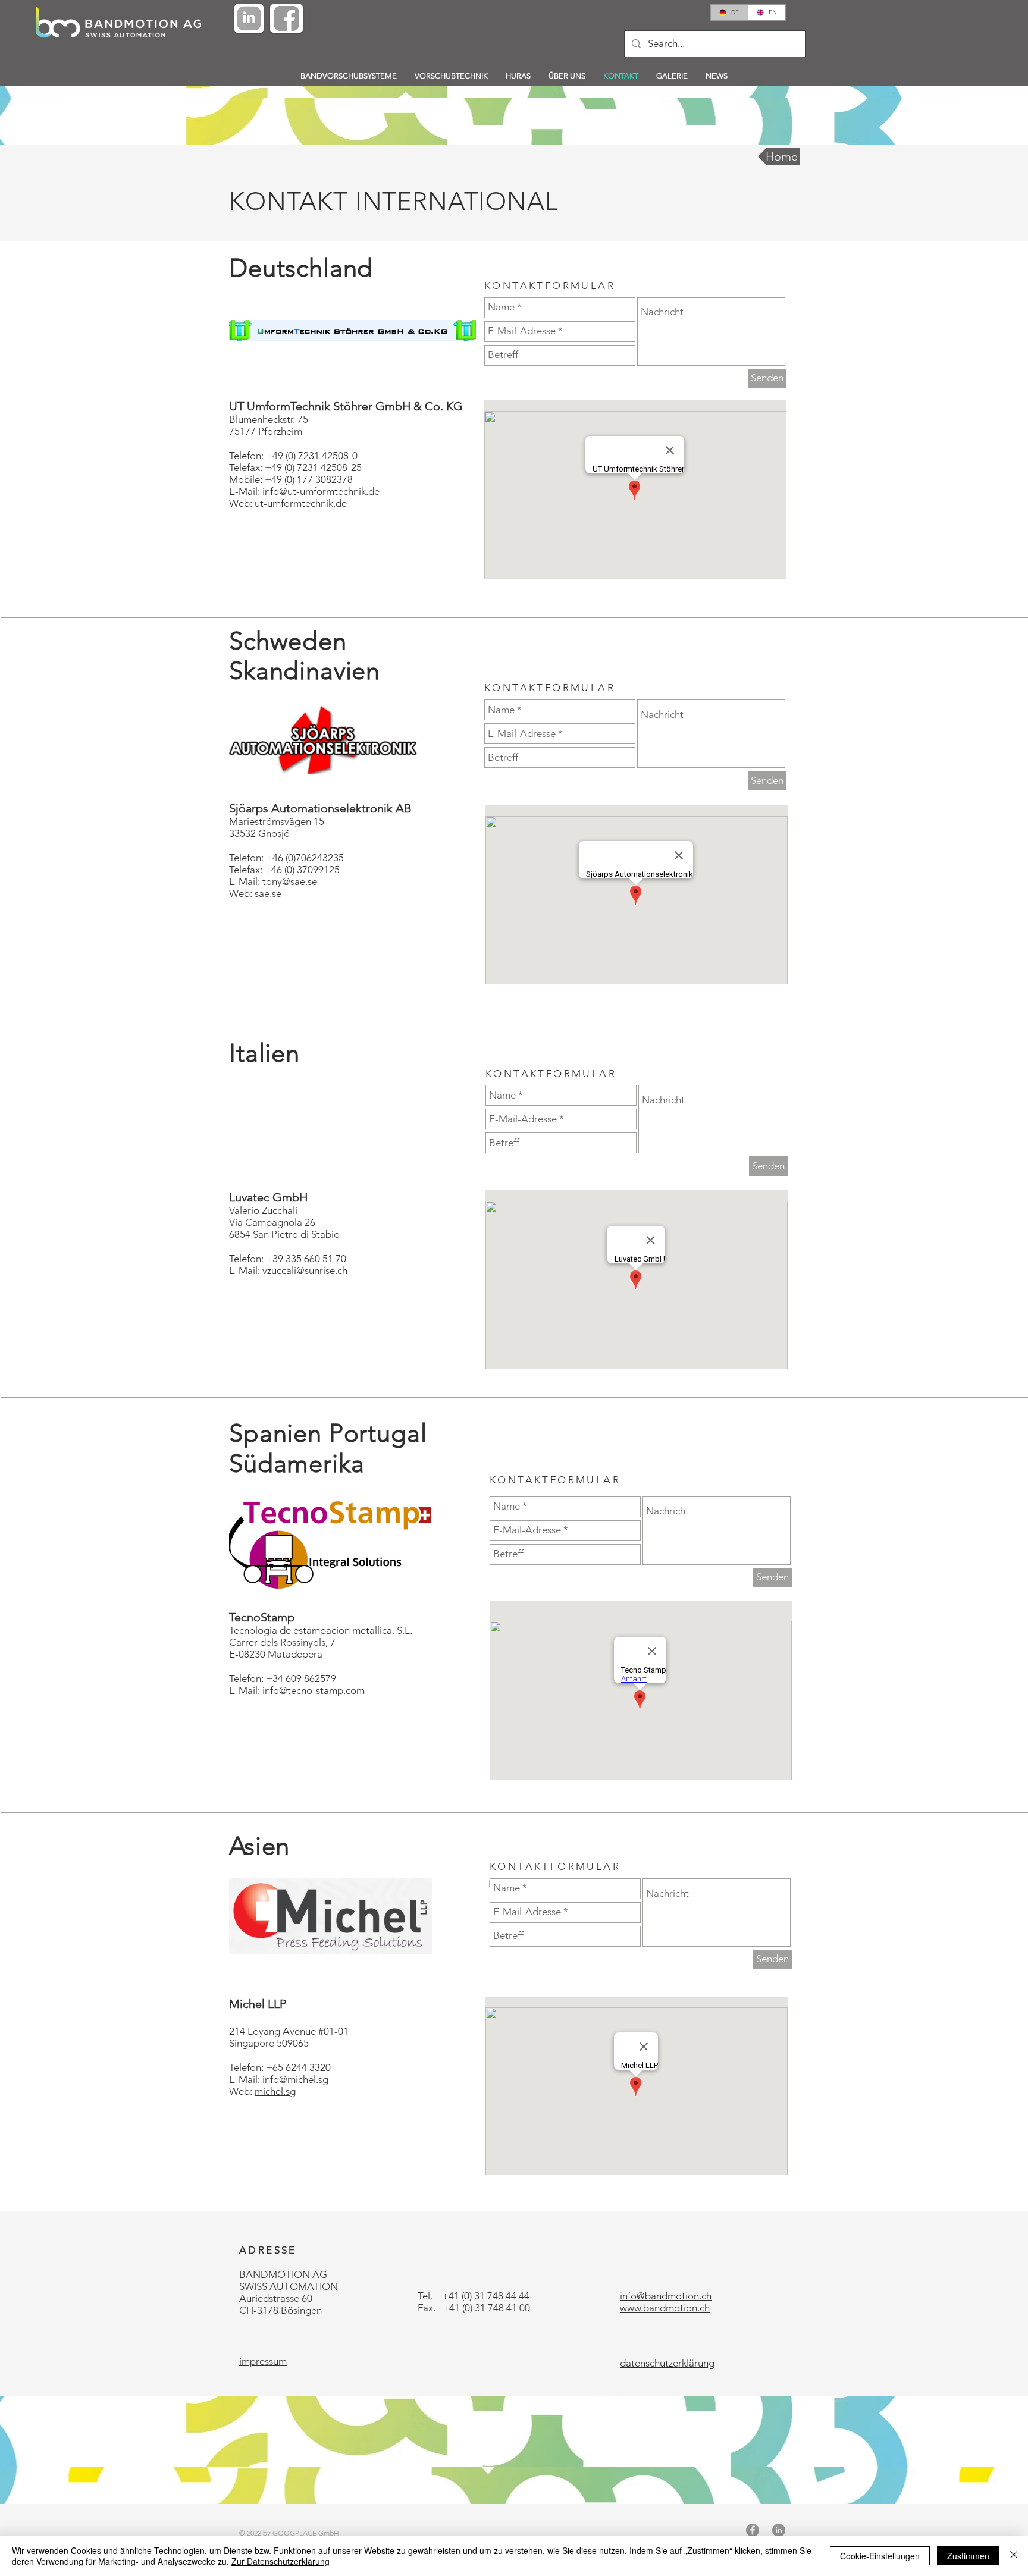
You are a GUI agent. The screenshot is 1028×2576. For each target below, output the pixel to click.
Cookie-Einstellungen (880, 2556)
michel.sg (275, 2091)
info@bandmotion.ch (666, 2296)
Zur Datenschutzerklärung (280, 2561)
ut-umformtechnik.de (301, 503)
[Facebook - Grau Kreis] (753, 2530)
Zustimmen (968, 2556)
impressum (263, 2361)
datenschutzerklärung (667, 2363)
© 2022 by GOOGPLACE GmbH (289, 2533)
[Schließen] (1014, 2556)
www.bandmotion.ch (665, 2308)
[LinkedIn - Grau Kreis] (779, 2530)
